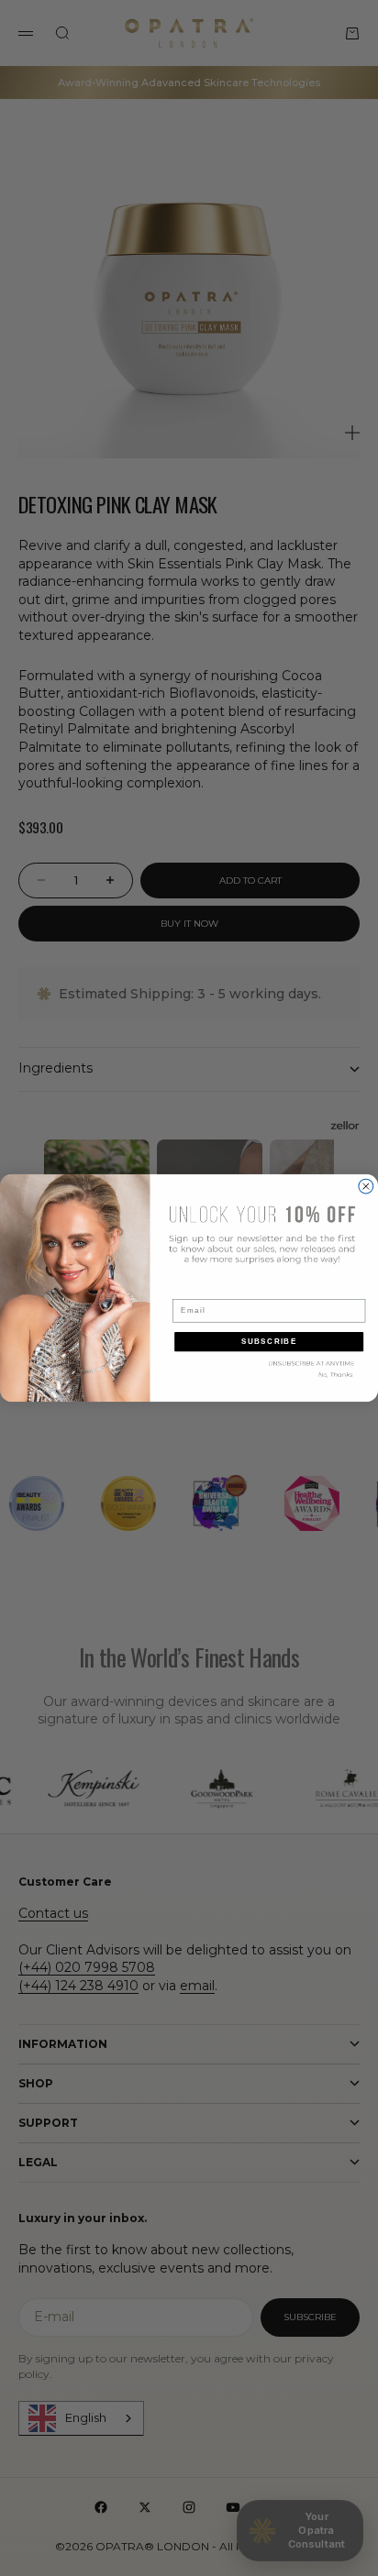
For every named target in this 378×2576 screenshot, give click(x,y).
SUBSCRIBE (269, 1342)
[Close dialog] (366, 1186)
